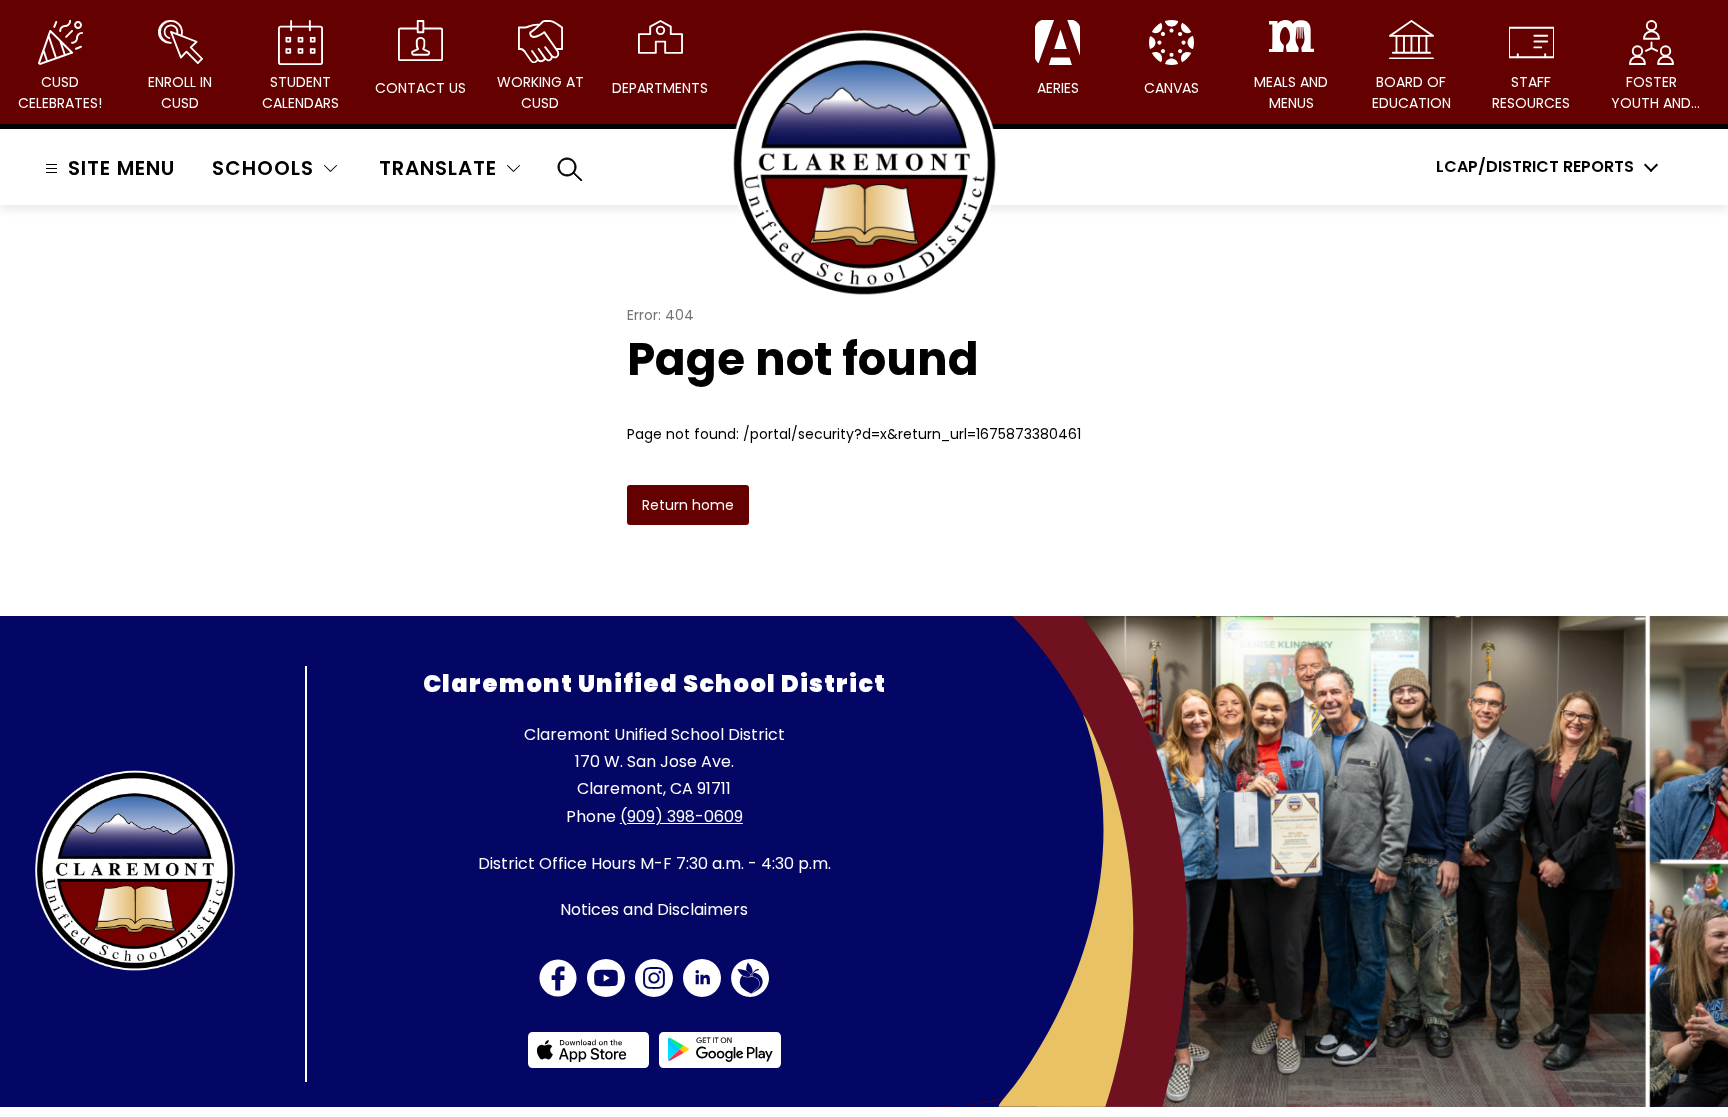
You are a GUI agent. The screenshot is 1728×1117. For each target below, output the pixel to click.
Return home (688, 505)
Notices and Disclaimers (654, 909)
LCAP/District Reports (1535, 167)
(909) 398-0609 (681, 816)
